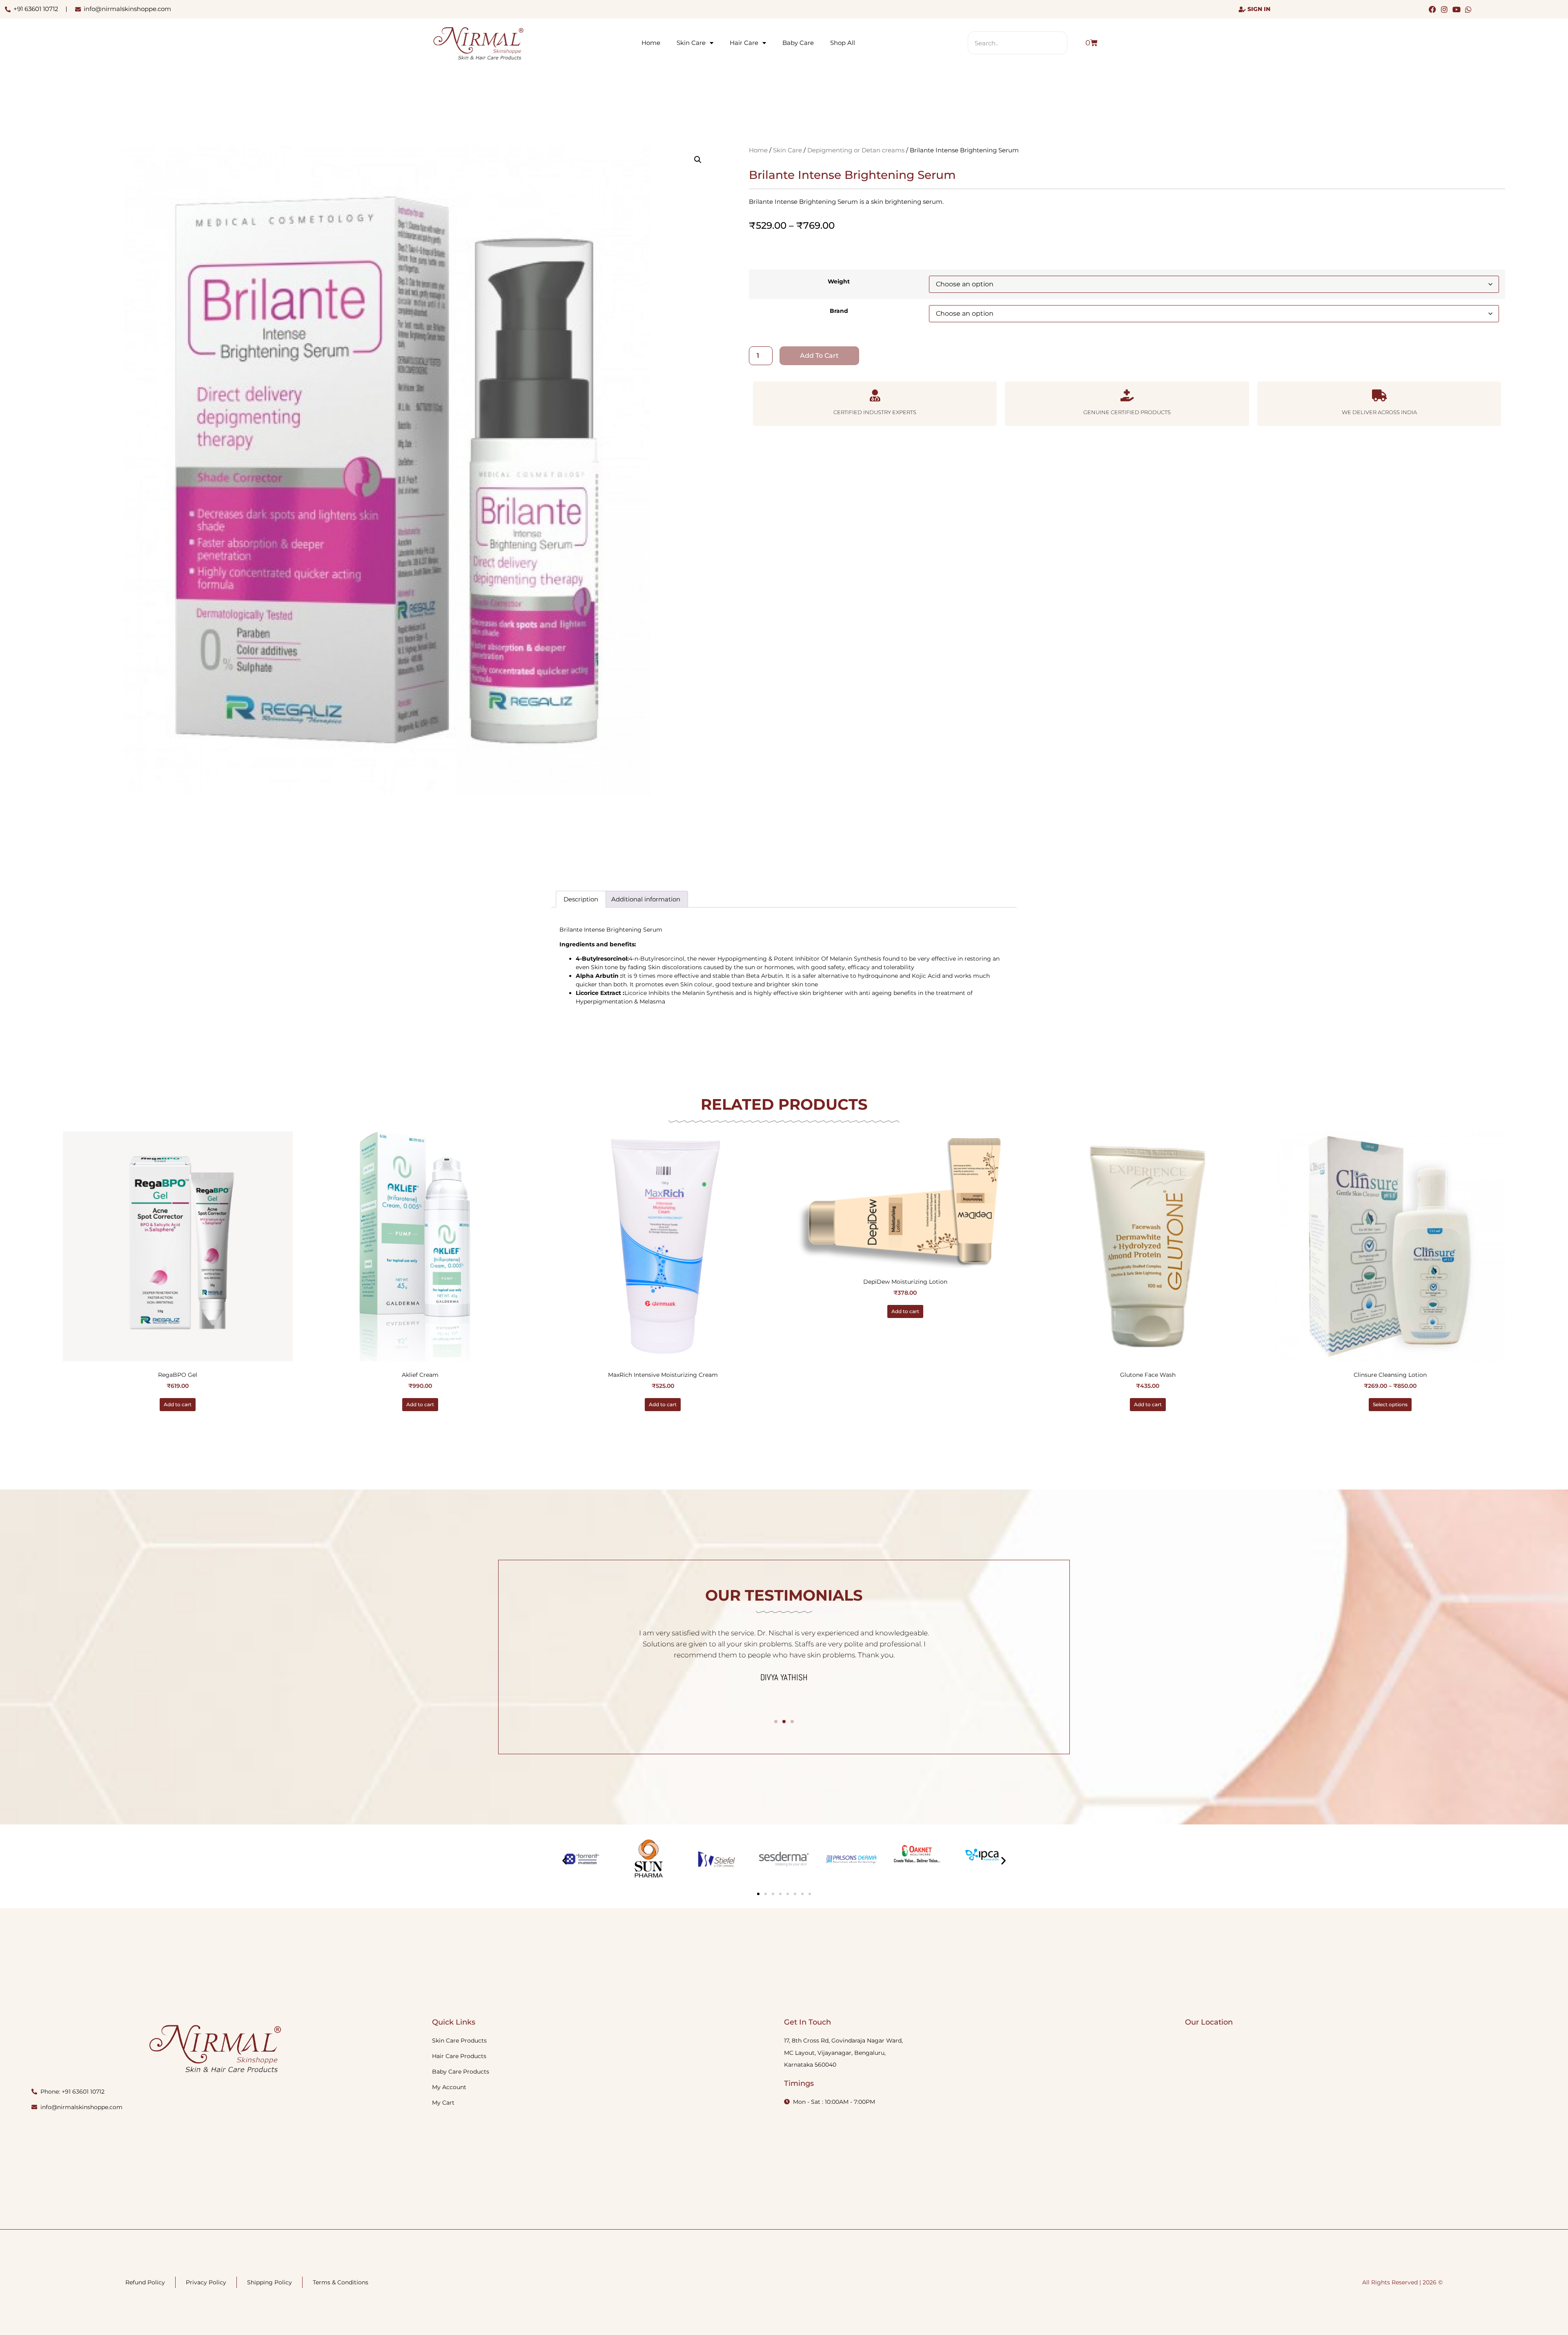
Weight (839, 281)
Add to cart (819, 356)
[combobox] (1018, 43)
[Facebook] (1433, 9)
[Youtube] (1456, 9)
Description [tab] (581, 899)
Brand (839, 311)
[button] (698, 160)
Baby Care (798, 43)
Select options (1390, 1404)
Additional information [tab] (646, 899)
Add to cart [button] (178, 1404)
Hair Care (744, 43)
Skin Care (691, 43)
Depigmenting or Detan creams (856, 150)
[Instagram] (1444, 9)
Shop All (843, 43)
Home (651, 43)
